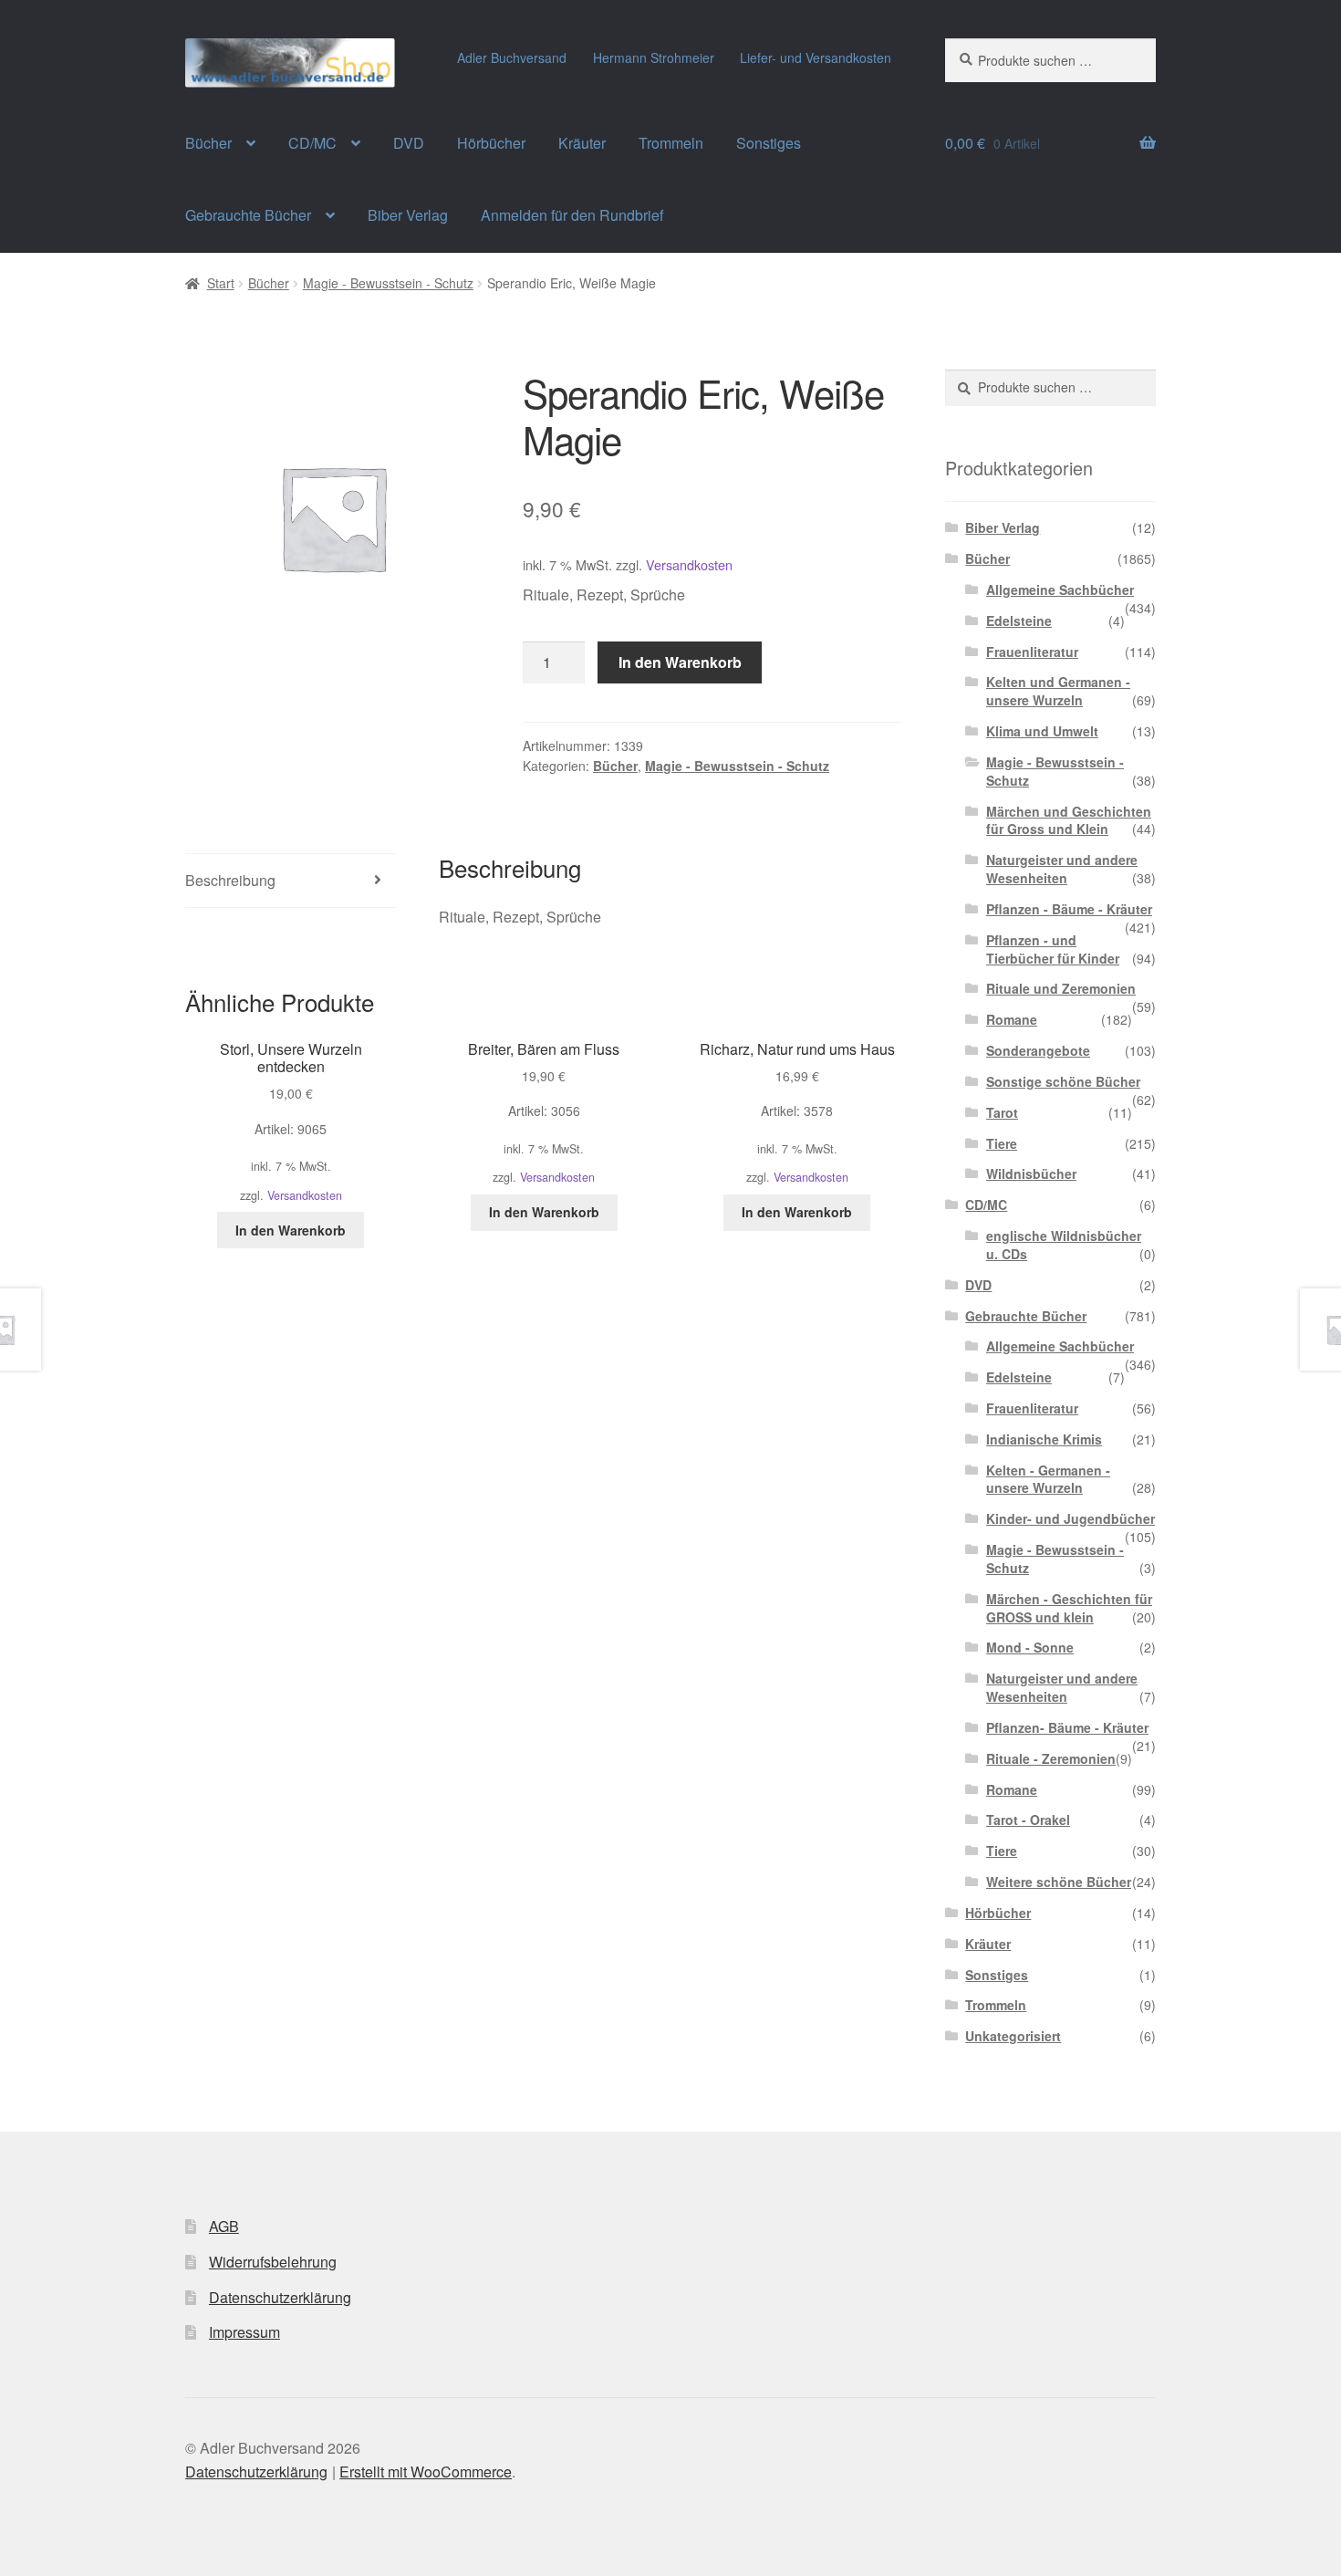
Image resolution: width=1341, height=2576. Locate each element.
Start (221, 283)
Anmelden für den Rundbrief (572, 215)
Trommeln (671, 143)
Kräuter (582, 143)
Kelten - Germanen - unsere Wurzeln (1048, 1479)
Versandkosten (689, 564)
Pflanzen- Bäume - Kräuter (1067, 1727)
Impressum (244, 2332)
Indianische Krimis (1044, 1439)
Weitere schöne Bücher (1059, 1882)
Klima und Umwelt (1042, 731)
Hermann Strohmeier (654, 57)
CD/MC (312, 143)
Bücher (208, 143)
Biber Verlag (408, 215)
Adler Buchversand (512, 57)
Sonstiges (769, 143)
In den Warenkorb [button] (291, 1230)
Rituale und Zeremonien (1061, 988)
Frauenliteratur (1032, 652)
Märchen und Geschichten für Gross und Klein (1069, 820)
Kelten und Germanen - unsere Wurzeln (1058, 691)
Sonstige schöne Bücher (1063, 1081)
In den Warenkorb (680, 662)
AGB (224, 2226)
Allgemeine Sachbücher (1060, 589)
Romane (1012, 1019)
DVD (409, 143)
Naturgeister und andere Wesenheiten (1062, 869)
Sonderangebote (1038, 1050)
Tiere (1002, 1143)
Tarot (1002, 1112)
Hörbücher (491, 143)
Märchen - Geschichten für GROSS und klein (1069, 1608)
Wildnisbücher (1031, 1173)
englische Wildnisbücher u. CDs (1064, 1245)
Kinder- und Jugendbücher (1071, 1518)
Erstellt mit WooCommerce (426, 2472)
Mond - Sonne (1030, 1647)
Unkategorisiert (1013, 2036)
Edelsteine (1019, 621)
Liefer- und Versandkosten (816, 57)
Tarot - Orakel (1028, 1820)
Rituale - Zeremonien (1051, 1758)
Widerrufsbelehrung (273, 2262)
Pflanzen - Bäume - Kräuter (1069, 909)
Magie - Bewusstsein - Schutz (388, 283)
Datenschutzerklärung (280, 2297)
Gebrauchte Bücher (248, 215)
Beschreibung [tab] (230, 880)
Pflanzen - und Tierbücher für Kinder (1053, 949)
